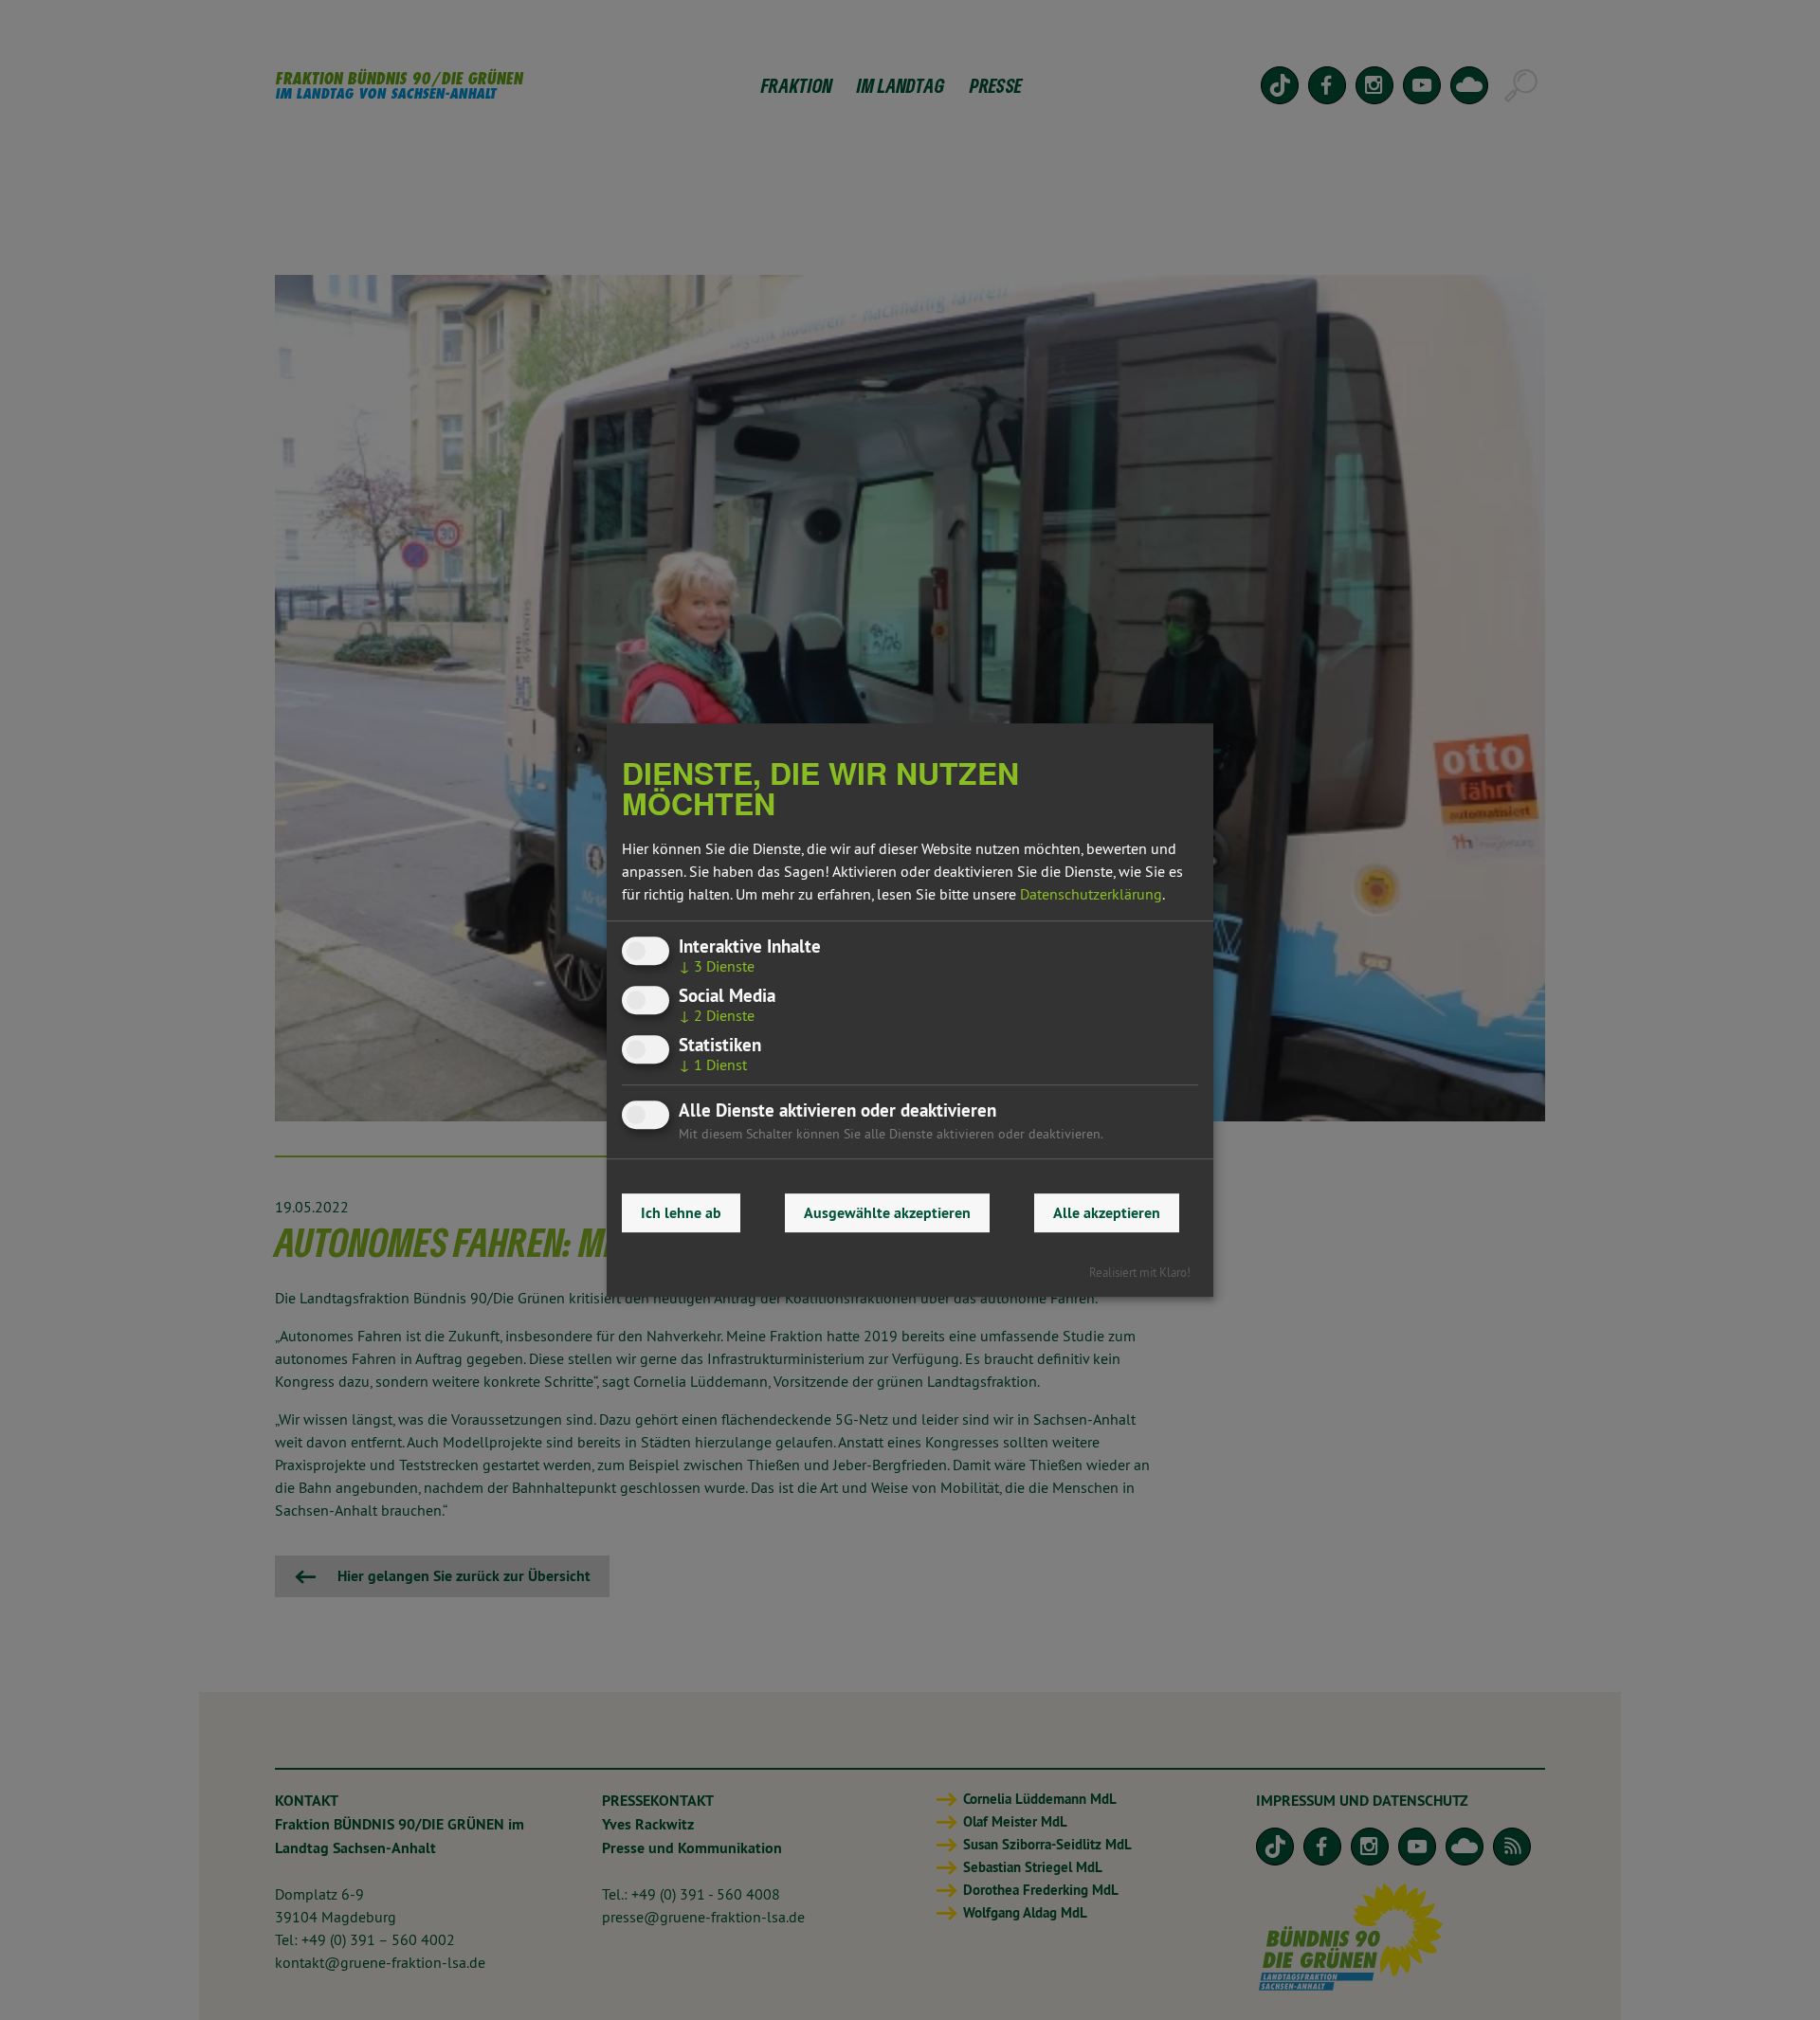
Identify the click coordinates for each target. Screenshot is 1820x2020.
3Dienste (717, 966)
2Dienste (717, 1015)
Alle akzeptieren (1107, 1213)
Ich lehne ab (681, 1213)
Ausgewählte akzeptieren (887, 1213)
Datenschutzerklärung (1091, 894)
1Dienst (713, 1065)
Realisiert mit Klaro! (1140, 1272)
